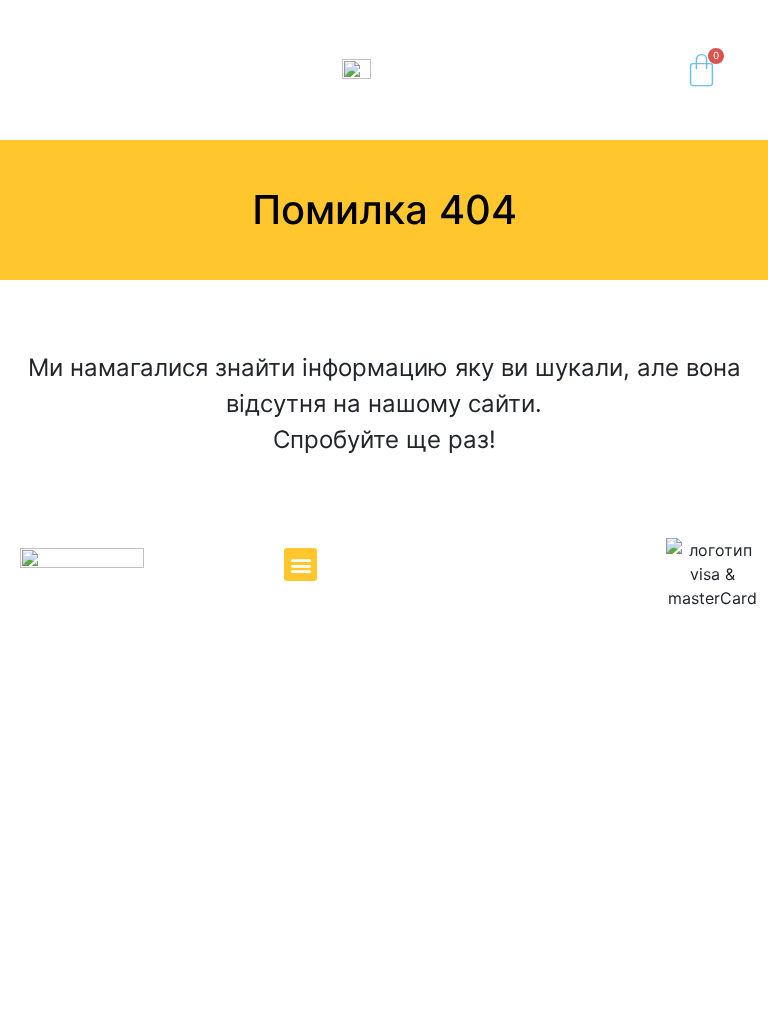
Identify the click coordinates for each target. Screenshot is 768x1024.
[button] (36, 70)
